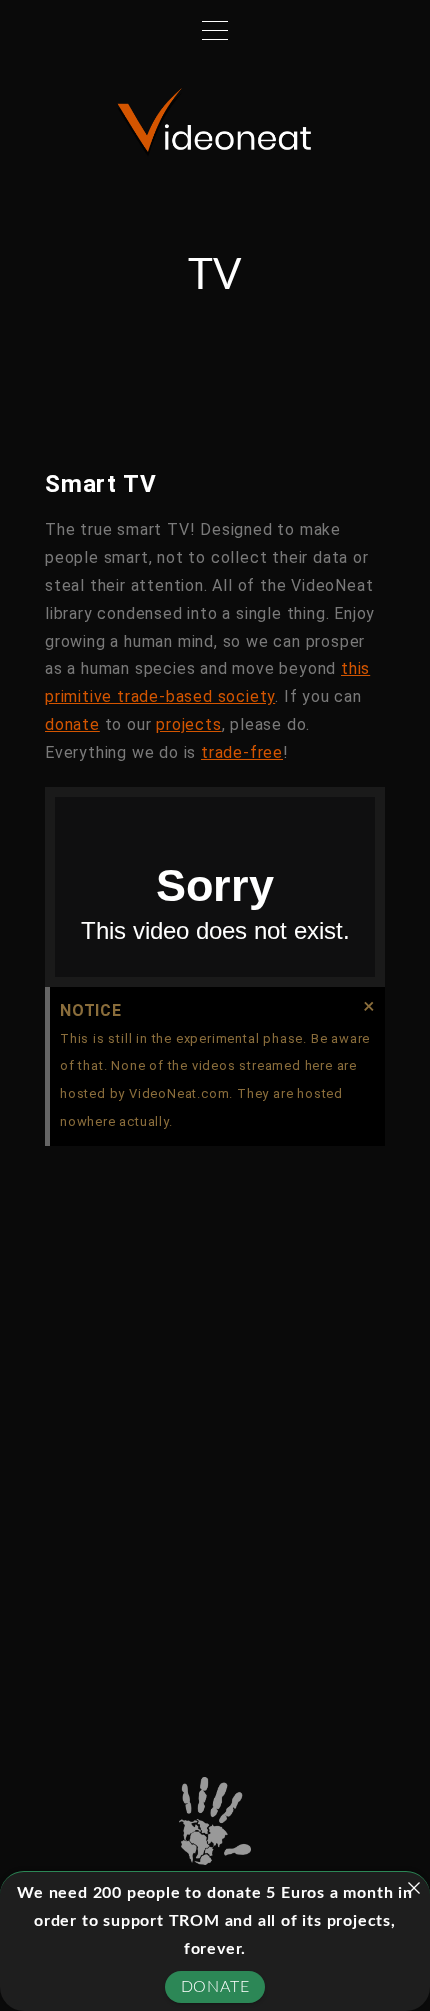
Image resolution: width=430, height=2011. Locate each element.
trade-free (242, 752)
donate (72, 724)
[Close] (414, 1888)
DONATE (215, 1987)
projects (188, 724)
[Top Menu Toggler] (215, 30)
